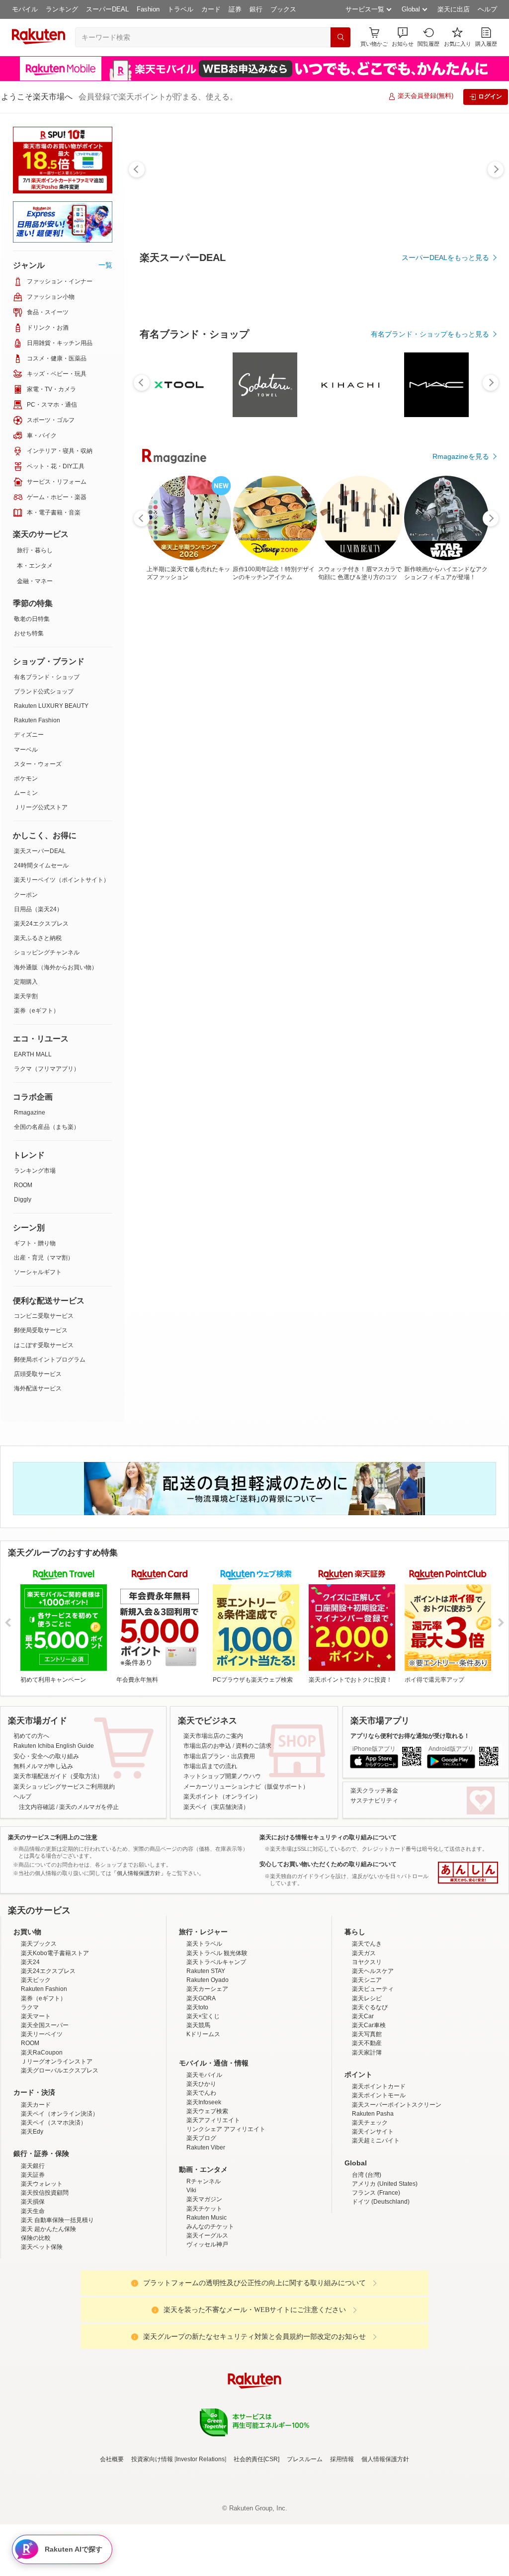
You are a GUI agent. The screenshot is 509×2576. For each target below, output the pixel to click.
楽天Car (363, 2103)
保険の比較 (36, 2325)
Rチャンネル (204, 2268)
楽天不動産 (367, 2130)
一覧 (105, 265)
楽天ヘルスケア (373, 2058)
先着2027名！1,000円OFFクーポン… (457, 819)
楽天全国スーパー (45, 2112)
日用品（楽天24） (38, 909)
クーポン (26, 895)
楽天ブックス (39, 2031)
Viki (191, 2277)
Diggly (23, 1200)
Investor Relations (200, 2546)
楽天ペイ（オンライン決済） (60, 2201)
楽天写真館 (367, 2121)
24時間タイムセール (41, 865)
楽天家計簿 (367, 2140)
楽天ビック (36, 2067)
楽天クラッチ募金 (374, 1791)
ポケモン (26, 778)
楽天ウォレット (42, 2271)
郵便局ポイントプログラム (50, 1360)
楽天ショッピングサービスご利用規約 (64, 1787)
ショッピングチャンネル (47, 952)
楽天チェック (370, 2210)
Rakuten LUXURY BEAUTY (51, 706)
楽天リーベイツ (42, 2121)
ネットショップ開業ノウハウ (222, 1776)
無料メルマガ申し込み (43, 1766)
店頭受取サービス (38, 1374)
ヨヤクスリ (367, 2049)
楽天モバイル (204, 2162)
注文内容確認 (37, 1807)
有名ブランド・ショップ (47, 677)
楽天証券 (33, 2262)
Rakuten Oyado (208, 2067)
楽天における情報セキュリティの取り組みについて (328, 1837)
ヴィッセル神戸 (207, 2331)
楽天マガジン (204, 2286)
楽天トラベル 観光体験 (217, 2040)
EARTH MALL (33, 1054)
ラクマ (30, 2094)
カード (211, 9)
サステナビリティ (374, 1801)
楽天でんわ (201, 2180)
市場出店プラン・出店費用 (219, 1756)
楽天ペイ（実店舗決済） (216, 1807)
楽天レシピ (367, 2085)
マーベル (26, 750)
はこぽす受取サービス (44, 1345)
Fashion (148, 9)
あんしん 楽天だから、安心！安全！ (468, 1873)
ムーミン (26, 793)
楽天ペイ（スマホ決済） (54, 2210)
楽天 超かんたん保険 (48, 2316)
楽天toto (197, 2094)
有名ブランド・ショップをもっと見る (430, 607)
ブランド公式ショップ (44, 691)
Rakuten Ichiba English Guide (54, 1746)
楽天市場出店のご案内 (213, 1736)
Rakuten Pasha (373, 2201)
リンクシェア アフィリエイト (226, 2216)
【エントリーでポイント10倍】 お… (284, 819)
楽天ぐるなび (370, 2094)
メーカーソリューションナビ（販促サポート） (246, 1787)
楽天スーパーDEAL (40, 851)
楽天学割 (26, 996)
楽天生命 (33, 2298)
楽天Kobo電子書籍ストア (55, 2040)
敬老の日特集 (32, 619)
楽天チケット (204, 2296)
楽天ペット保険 (42, 2334)
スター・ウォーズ (38, 764)
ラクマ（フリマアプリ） (47, 1069)
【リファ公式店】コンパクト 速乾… (226, 819)
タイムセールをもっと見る (447, 881)
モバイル (25, 9)
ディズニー (29, 735)
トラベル (180, 9)
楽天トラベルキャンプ (216, 2049)
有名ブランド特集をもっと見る (440, 1035)
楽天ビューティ (373, 2076)
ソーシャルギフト (38, 1272)
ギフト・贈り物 (35, 1243)
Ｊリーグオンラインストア (57, 2148)
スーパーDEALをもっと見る (445, 258)
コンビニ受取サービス (44, 1316)
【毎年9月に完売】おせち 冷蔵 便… (399, 819)
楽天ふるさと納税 (38, 938)
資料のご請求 (254, 1746)
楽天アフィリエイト (213, 2207)
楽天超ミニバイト (376, 2228)
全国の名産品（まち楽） (47, 1127)
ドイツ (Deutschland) (381, 2289)
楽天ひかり (201, 2171)
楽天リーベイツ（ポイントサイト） (62, 880)
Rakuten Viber (206, 2234)
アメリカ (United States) (385, 2271)
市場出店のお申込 (207, 1746)
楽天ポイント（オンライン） (222, 1797)
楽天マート (36, 2103)
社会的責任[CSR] (256, 2546)
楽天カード (36, 2192)
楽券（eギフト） (37, 1011)
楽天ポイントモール (379, 2182)
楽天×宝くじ (203, 2103)
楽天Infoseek (204, 2189)
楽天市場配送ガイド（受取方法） (58, 1776)
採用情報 (342, 2546)
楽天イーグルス (207, 2322)
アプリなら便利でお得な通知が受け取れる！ (410, 1736)
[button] (403, 37)
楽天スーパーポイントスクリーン (397, 2192)
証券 (235, 9)
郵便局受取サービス (41, 1330)
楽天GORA (201, 2085)
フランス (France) (376, 2280)
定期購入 (26, 982)
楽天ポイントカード (379, 2173)
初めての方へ (31, 1736)
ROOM (23, 1185)
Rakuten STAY (206, 2058)
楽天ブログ (201, 2225)
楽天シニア (367, 2067)
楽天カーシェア (207, 2076)
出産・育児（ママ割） (44, 1258)
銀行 (256, 9)
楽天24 (30, 2049)
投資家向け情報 (152, 2546)
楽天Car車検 (369, 2112)
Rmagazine (30, 1113)
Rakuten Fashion (37, 720)
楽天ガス (364, 2040)
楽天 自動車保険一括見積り (57, 2307)
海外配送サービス (38, 1388)
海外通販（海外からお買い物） (56, 967)
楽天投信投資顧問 (45, 2280)
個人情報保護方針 (385, 2546)
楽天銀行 (33, 2253)
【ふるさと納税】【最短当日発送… (341, 819)
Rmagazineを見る (461, 1165)
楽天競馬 (198, 2112)
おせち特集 (29, 633)
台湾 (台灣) (367, 2262)
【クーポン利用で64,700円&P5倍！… (169, 819)
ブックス (283, 9)
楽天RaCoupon (42, 2140)
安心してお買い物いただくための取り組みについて (328, 1864)
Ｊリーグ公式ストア (41, 807)
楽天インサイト (373, 2219)
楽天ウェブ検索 (207, 2198)
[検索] (340, 37)
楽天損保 (33, 2289)
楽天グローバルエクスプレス (60, 2157)
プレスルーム (305, 2546)
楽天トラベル (204, 2031)
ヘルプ (487, 9)
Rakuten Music (207, 2305)
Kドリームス (203, 2121)
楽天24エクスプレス (41, 924)
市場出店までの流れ (210, 1766)
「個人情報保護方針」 (139, 1873)
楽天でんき (367, 2031)
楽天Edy (32, 2219)
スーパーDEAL (107, 9)
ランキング (62, 9)
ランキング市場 (35, 1171)
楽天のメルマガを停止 (89, 1807)
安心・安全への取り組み (46, 1756)
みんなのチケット (210, 2314)
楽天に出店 (454, 9)
